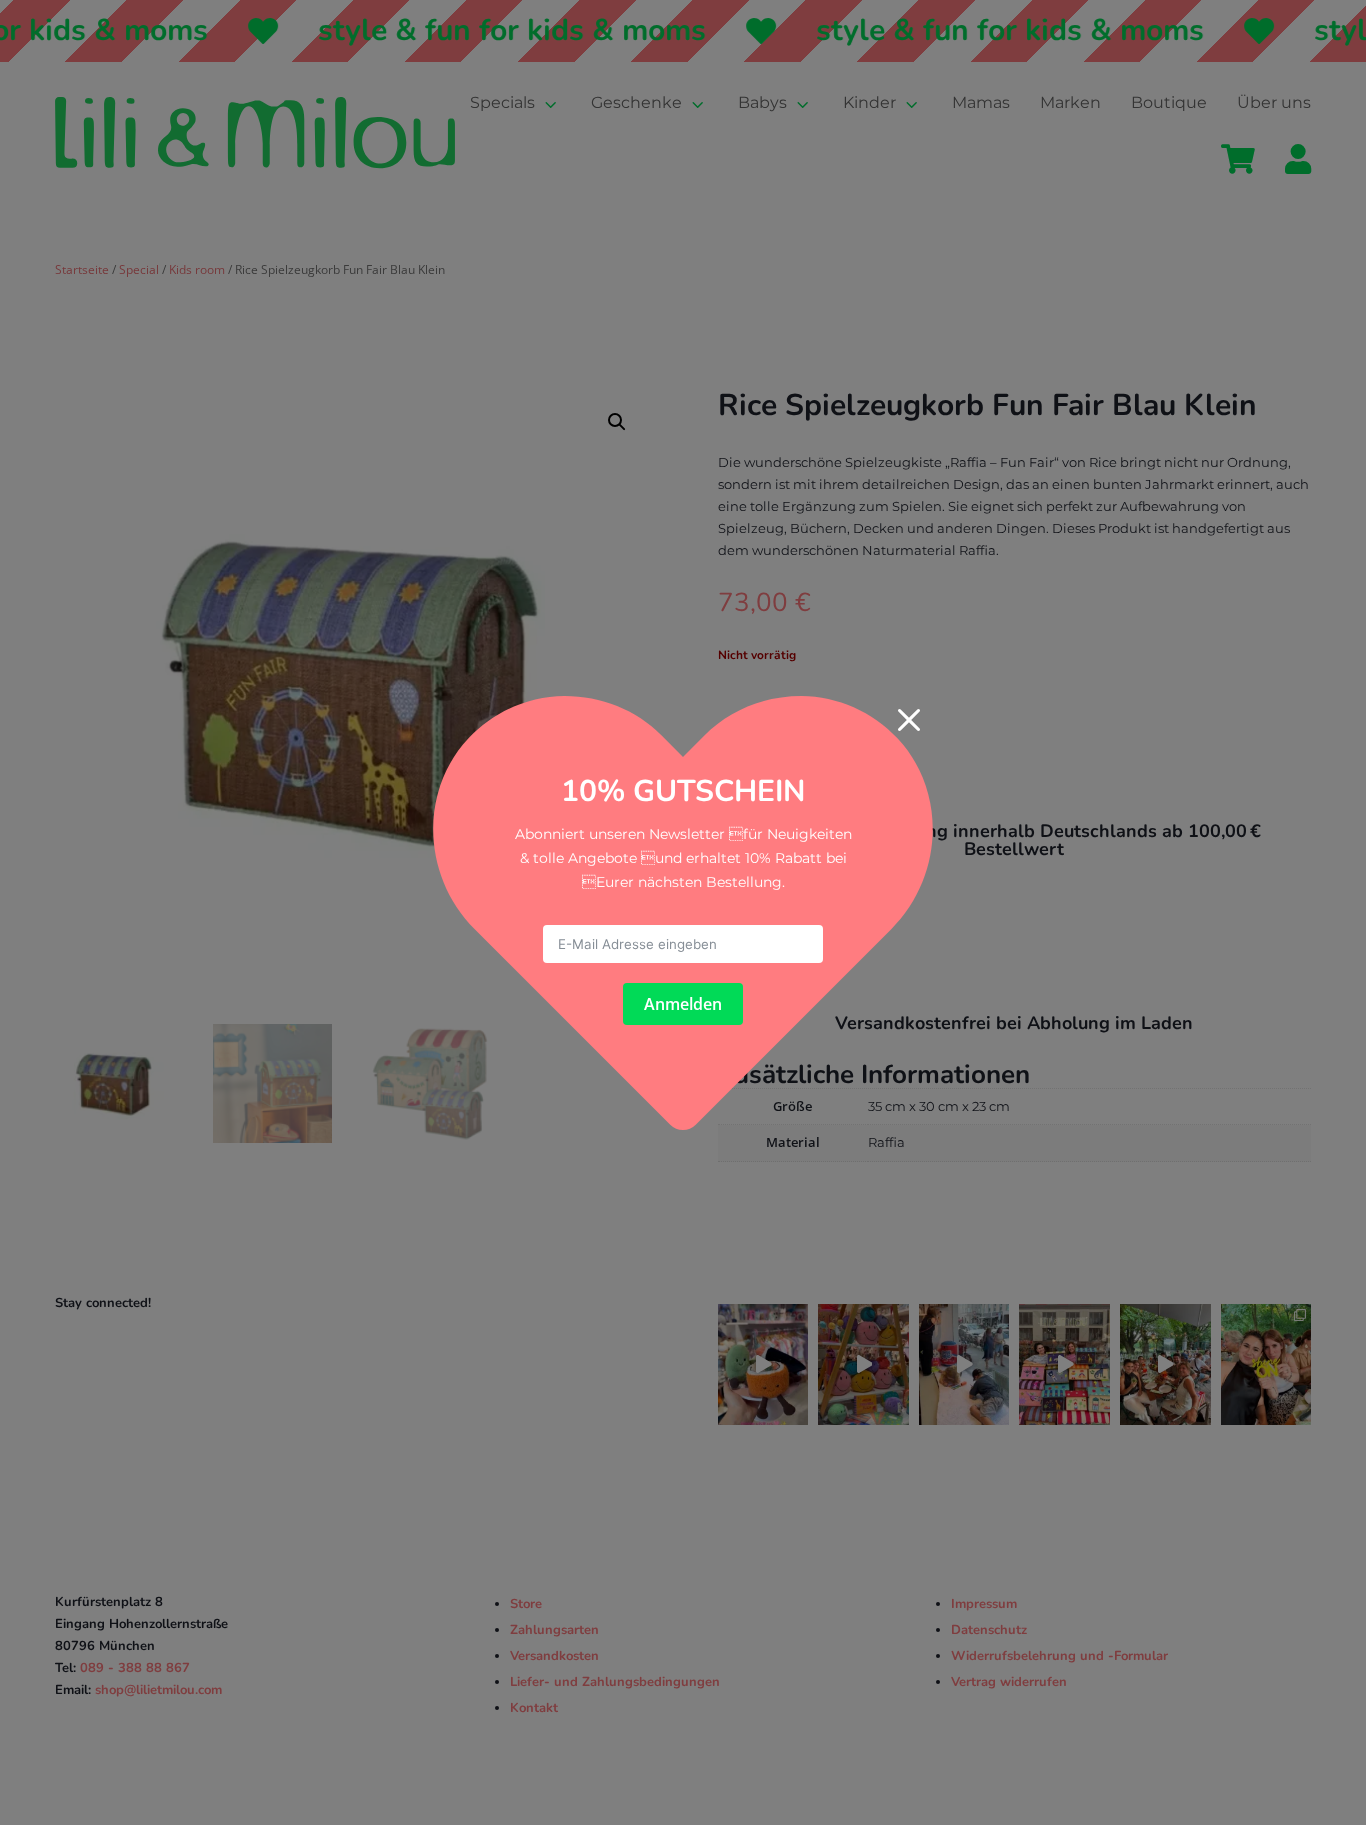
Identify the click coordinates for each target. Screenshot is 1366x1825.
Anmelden (683, 1004)
